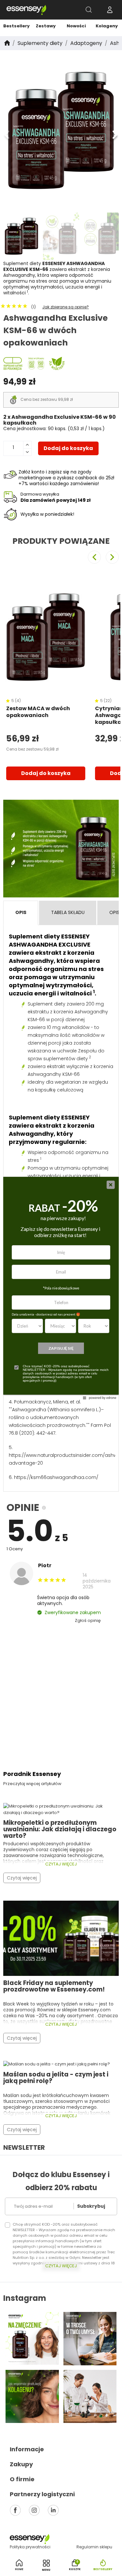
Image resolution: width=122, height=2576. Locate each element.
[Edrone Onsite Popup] (61, 1288)
